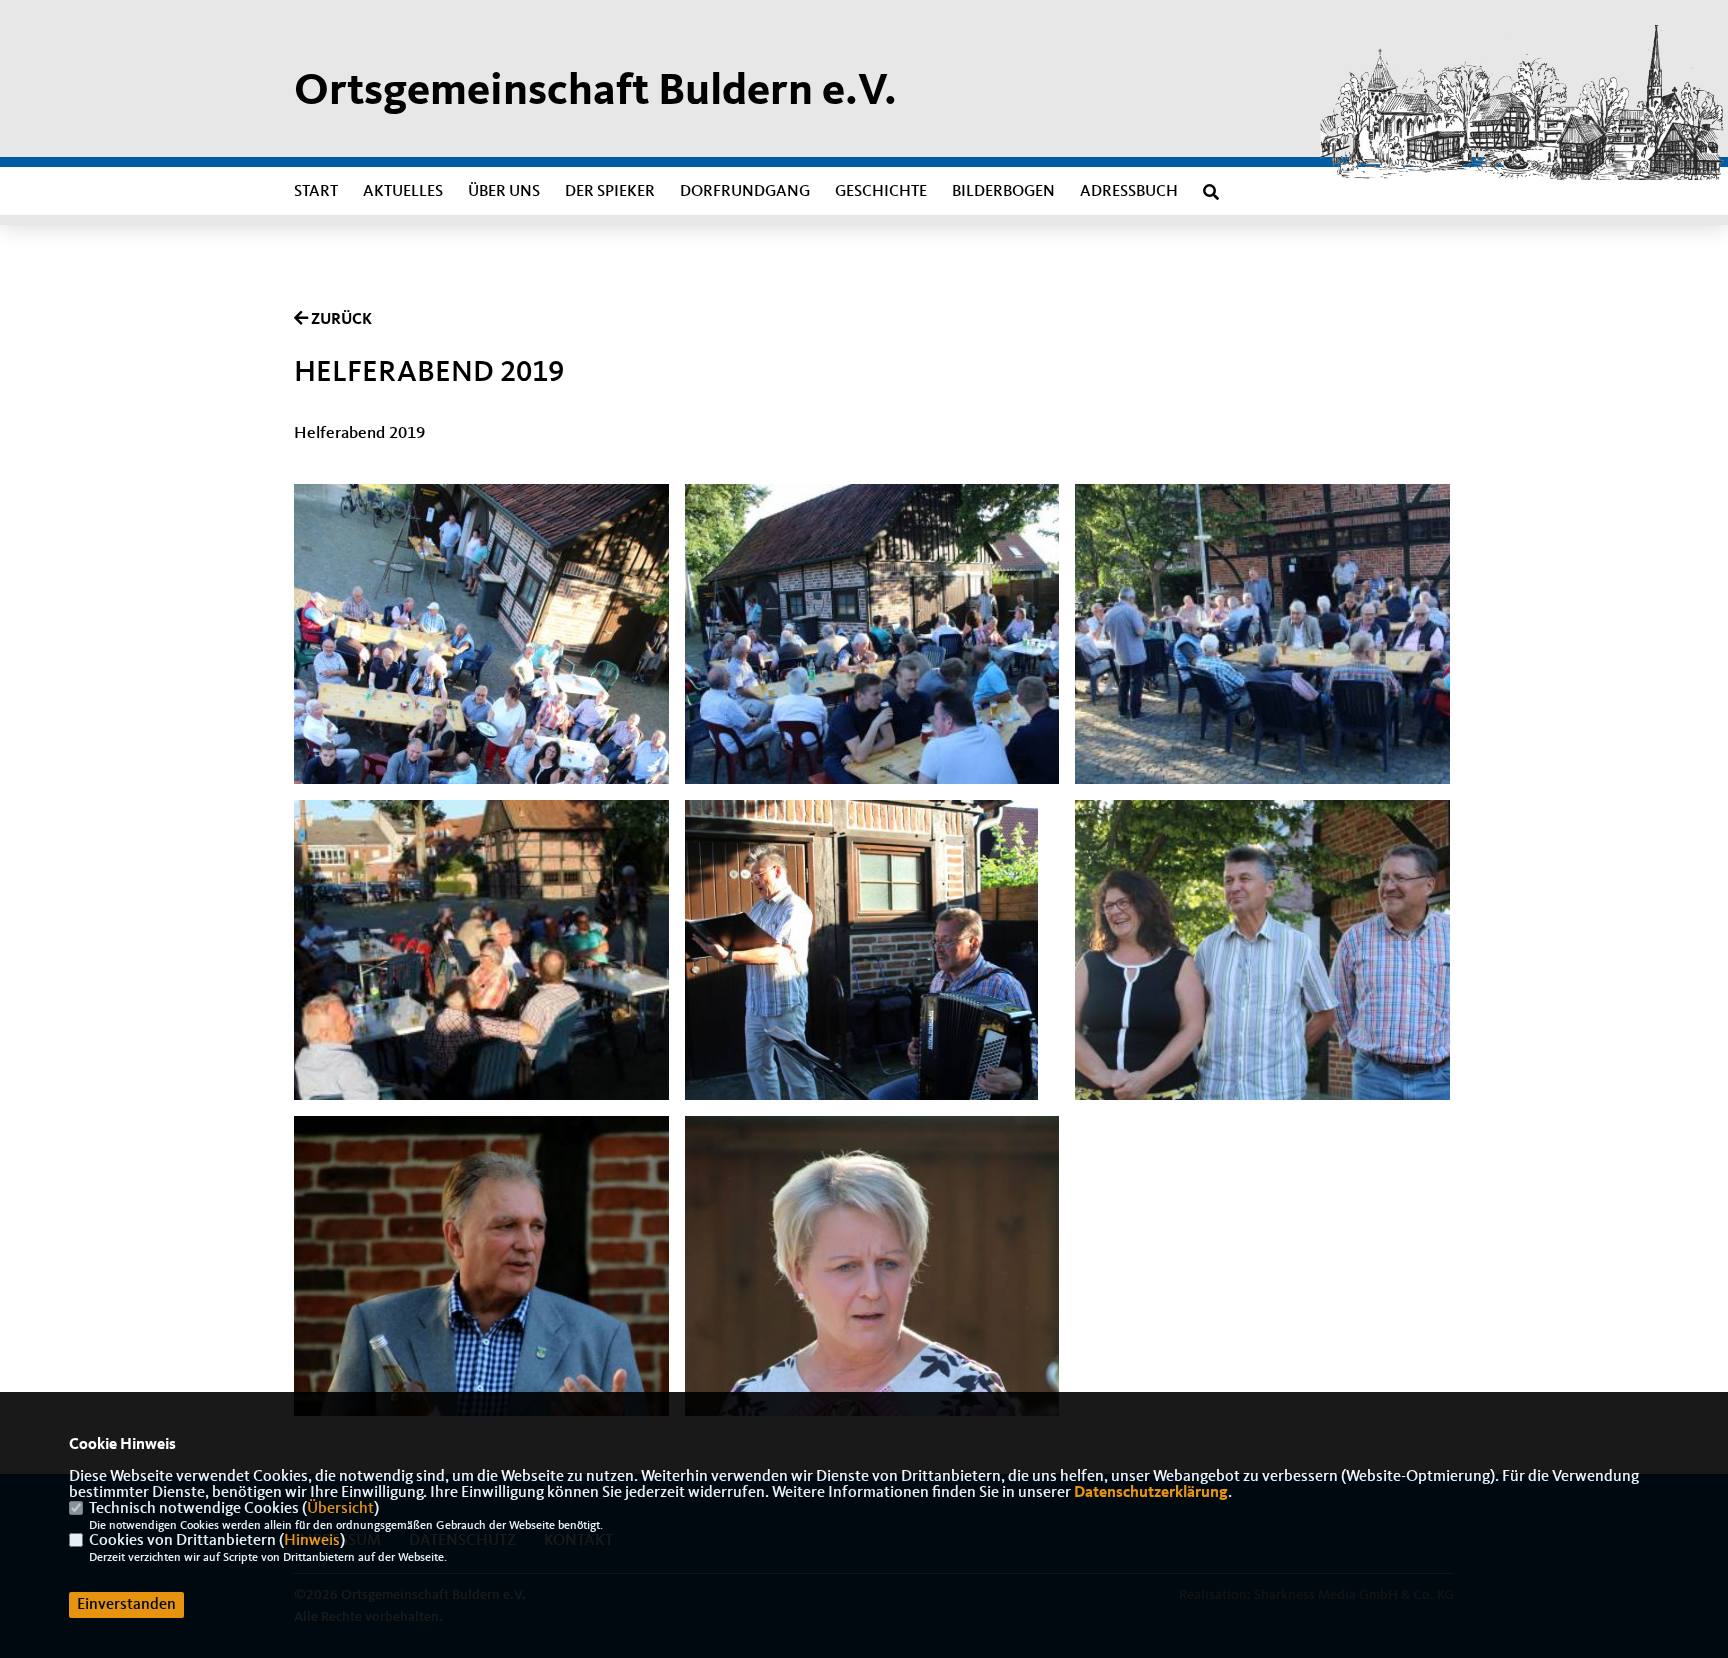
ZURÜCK (340, 320)
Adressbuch (1129, 192)
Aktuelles (403, 192)
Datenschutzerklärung (1151, 1493)
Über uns (504, 192)
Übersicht (340, 1509)
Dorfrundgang (745, 192)
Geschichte (881, 192)
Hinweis (312, 1541)
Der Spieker (610, 192)
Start (316, 192)
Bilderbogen (1003, 192)
